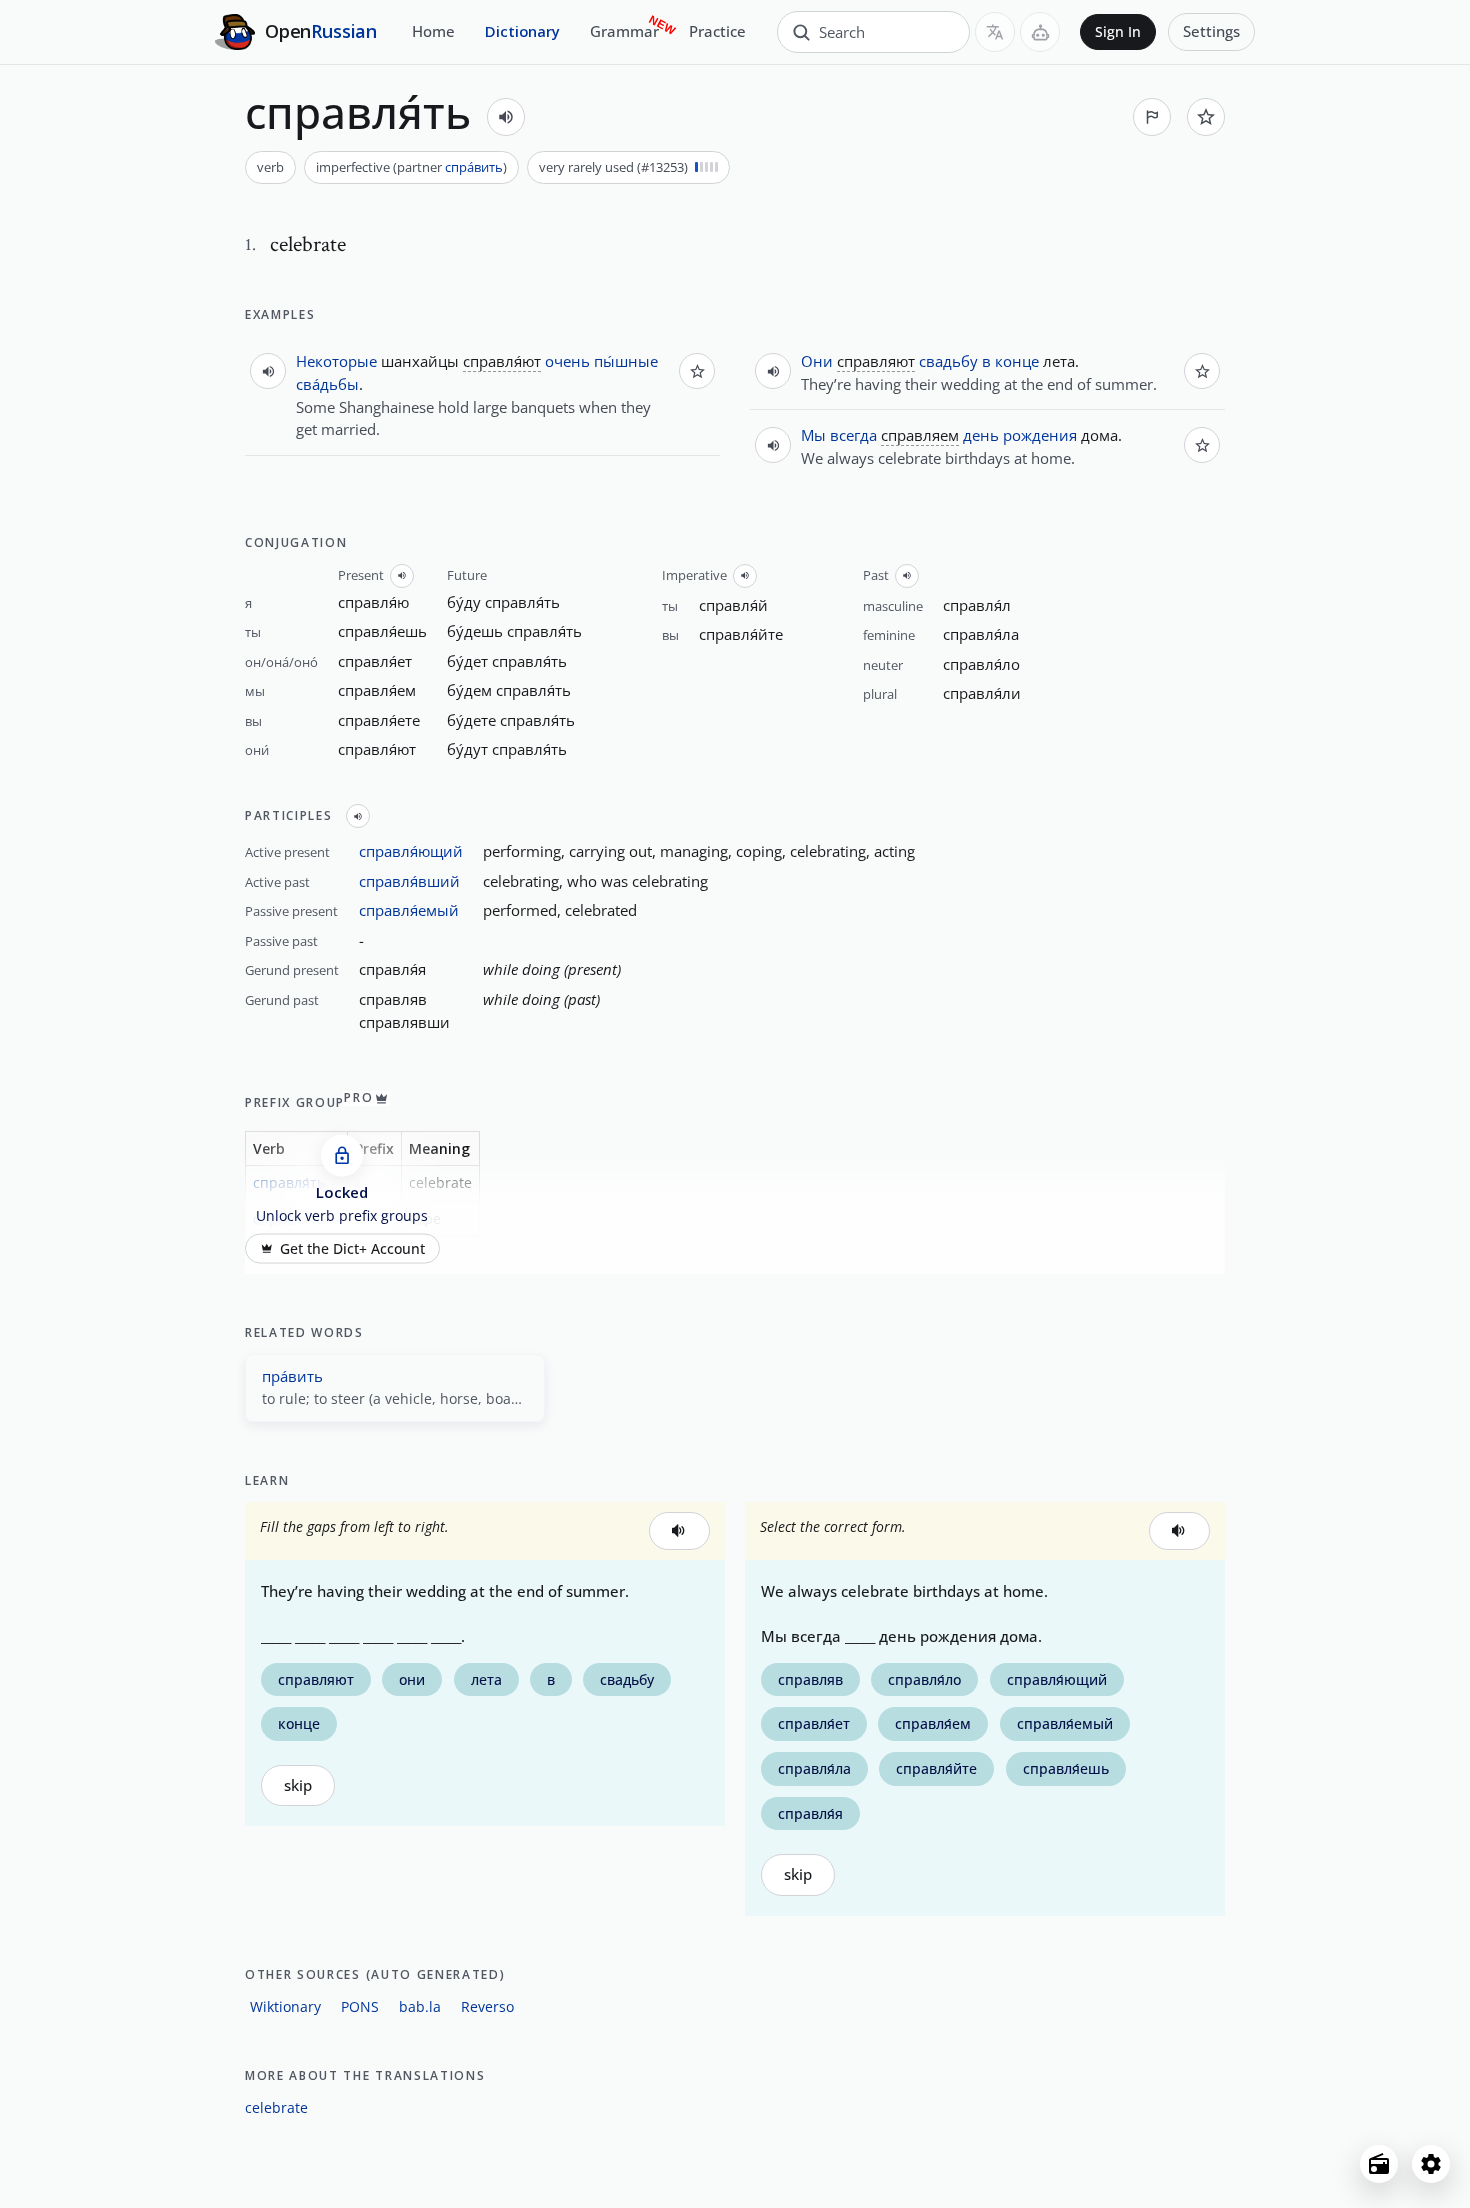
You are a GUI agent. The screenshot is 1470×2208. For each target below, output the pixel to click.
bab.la (420, 2006)
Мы (813, 435)
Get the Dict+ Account (352, 1249)
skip (298, 1785)
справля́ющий (411, 851)
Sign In (1118, 32)
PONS (360, 2006)
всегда (853, 435)
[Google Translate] (995, 32)
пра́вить (292, 1376)
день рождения (1020, 435)
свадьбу (948, 361)
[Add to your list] (1206, 117)
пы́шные (626, 361)
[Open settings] (1431, 2164)
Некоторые (336, 361)
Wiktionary (285, 2006)
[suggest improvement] (1152, 117)
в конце (1010, 361)
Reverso (487, 2006)
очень (567, 361)
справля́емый (409, 910)
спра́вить (474, 167)
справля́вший (409, 881)
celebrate (276, 2107)
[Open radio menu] (1379, 2164)
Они (817, 361)
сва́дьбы (327, 384)
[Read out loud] (506, 117)
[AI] (1040, 32)
